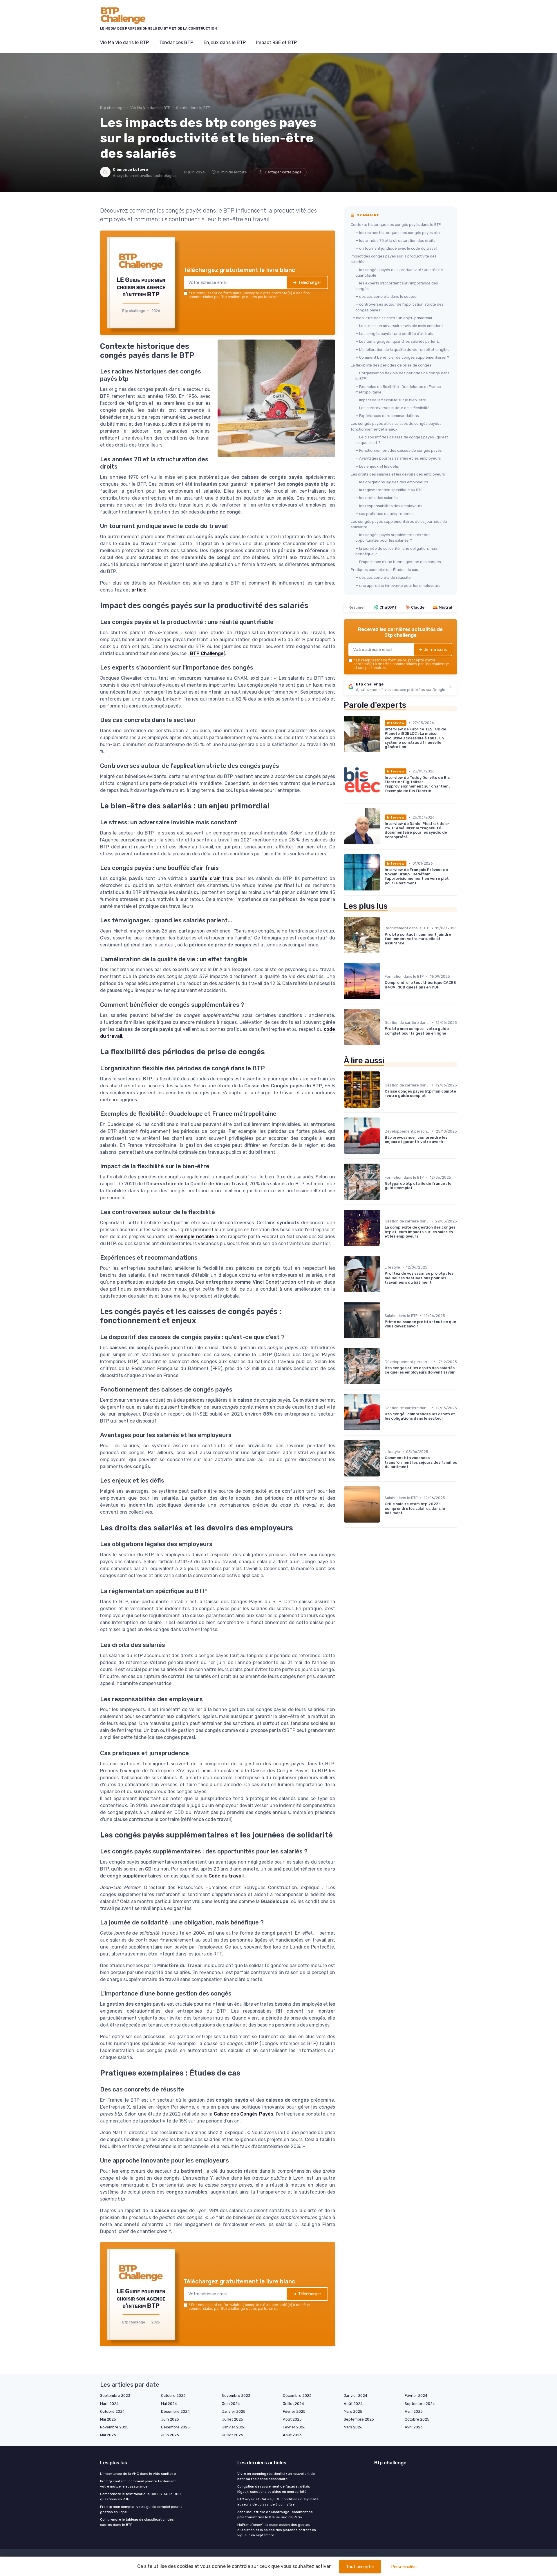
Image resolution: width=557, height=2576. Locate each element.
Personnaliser (405, 2567)
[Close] (384, 1245)
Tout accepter (360, 2567)
